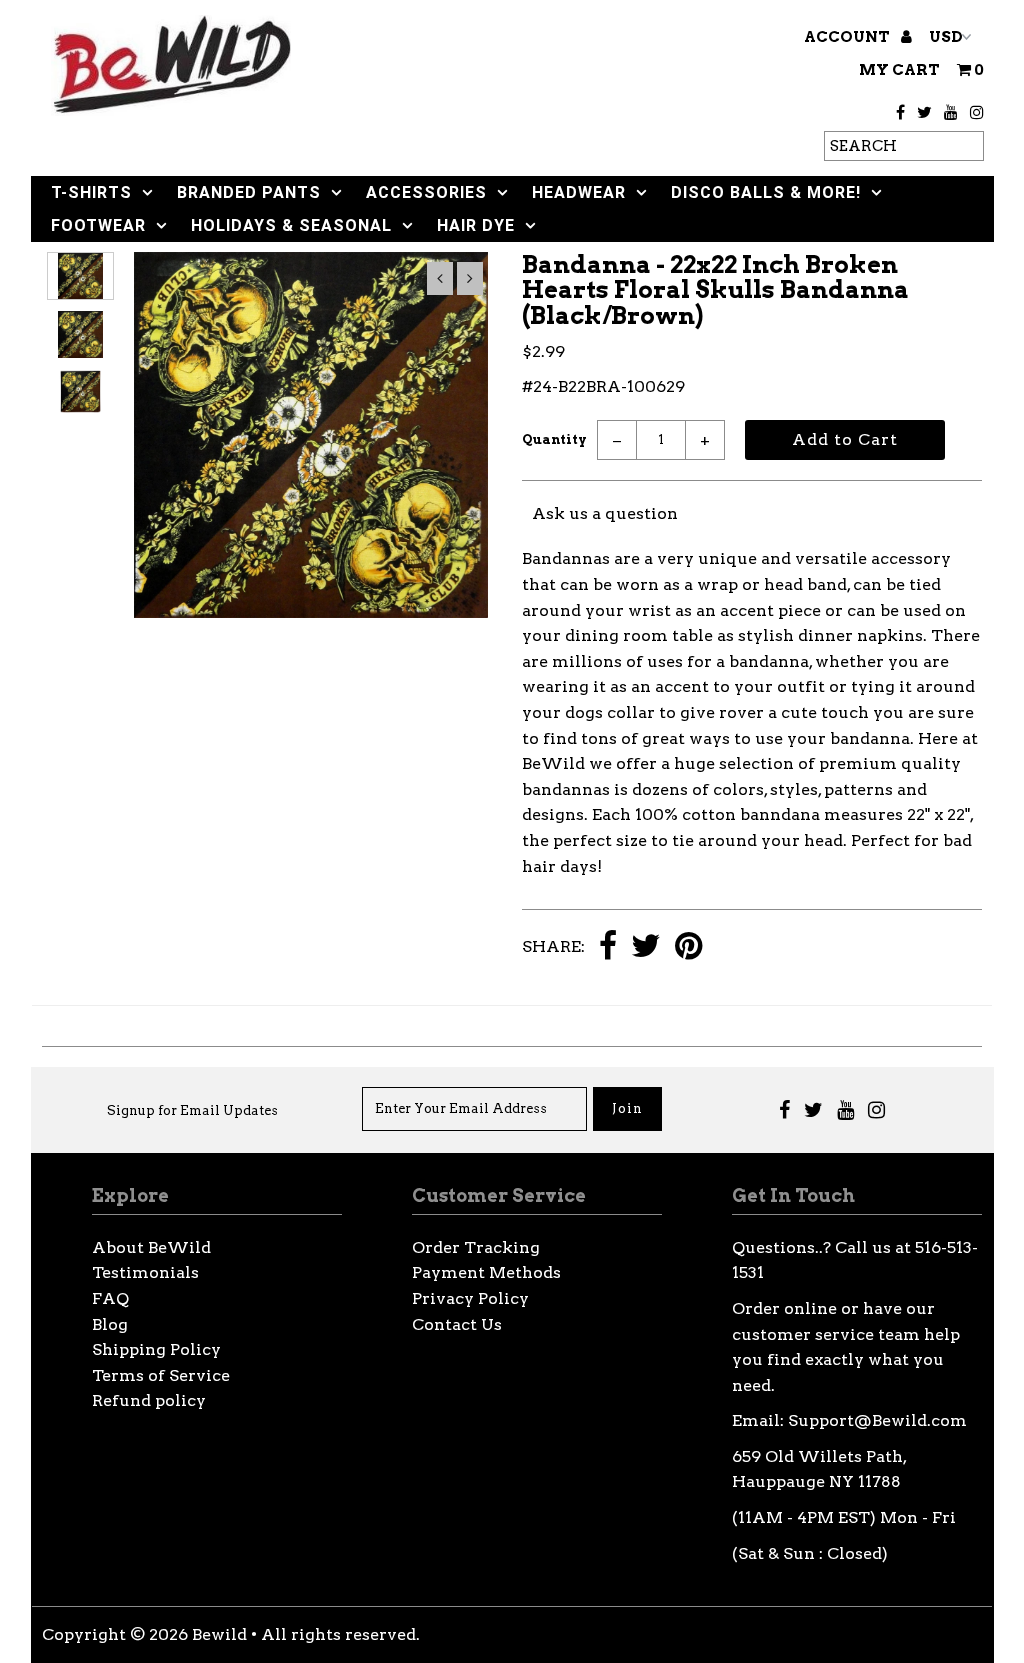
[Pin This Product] (688, 947)
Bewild (219, 1634)
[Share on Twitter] (646, 947)
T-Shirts (91, 192)
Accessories (426, 192)
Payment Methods (486, 1272)
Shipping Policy (156, 1349)
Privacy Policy (470, 1298)
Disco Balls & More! (766, 192)
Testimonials (145, 1272)
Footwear (98, 225)
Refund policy (149, 1400)
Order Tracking (476, 1247)
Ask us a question (605, 513)
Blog (110, 1324)
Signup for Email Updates (192, 1110)
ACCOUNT (848, 37)
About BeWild (151, 1247)
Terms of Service (161, 1375)
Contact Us (457, 1324)
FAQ (110, 1298)
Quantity (554, 439)
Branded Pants (249, 192)
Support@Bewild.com (877, 1420)
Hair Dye (476, 225)
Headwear (579, 192)
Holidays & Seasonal (291, 225)
